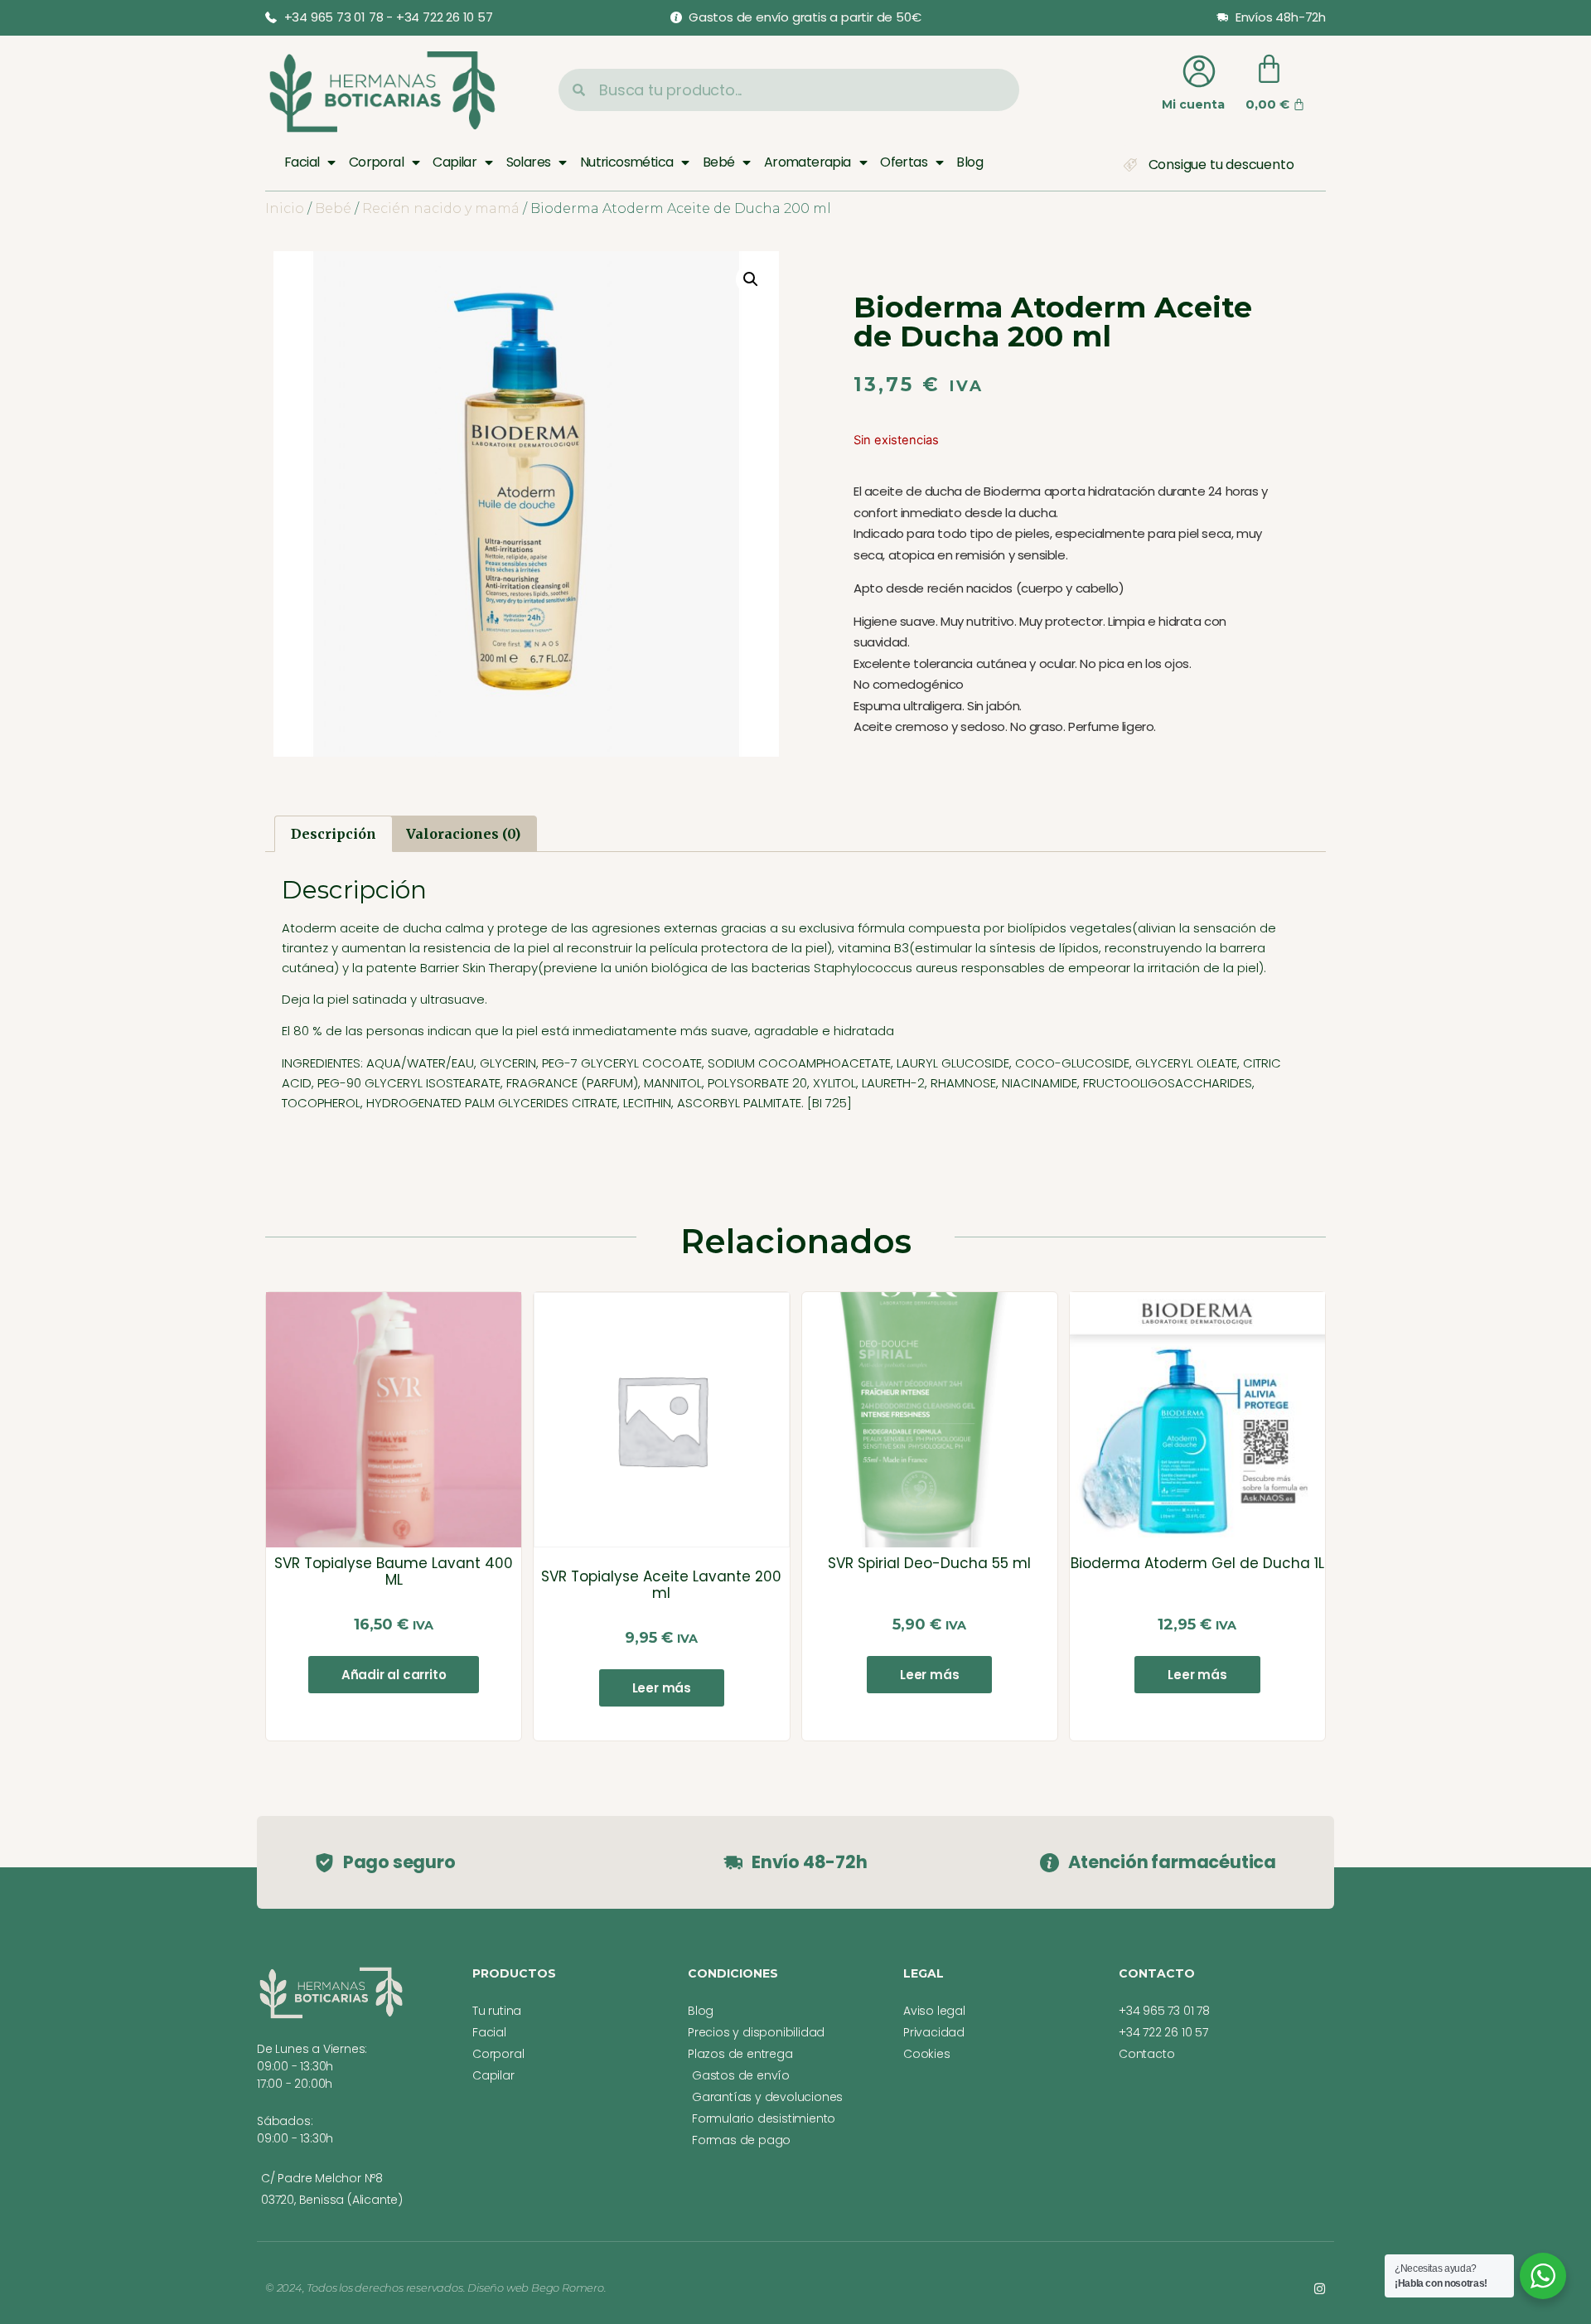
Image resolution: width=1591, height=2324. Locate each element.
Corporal (376, 162)
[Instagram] (1320, 2289)
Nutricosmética (627, 162)
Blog (970, 162)
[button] (751, 279)
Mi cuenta (1193, 104)
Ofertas (904, 162)
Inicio (285, 208)
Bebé (719, 162)
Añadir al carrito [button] (394, 1675)
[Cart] (1269, 69)
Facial (302, 162)
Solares (529, 162)
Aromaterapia (808, 162)
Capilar (455, 162)
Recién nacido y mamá (441, 208)
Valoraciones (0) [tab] (463, 834)
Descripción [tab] (334, 834)
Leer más (662, 1688)
